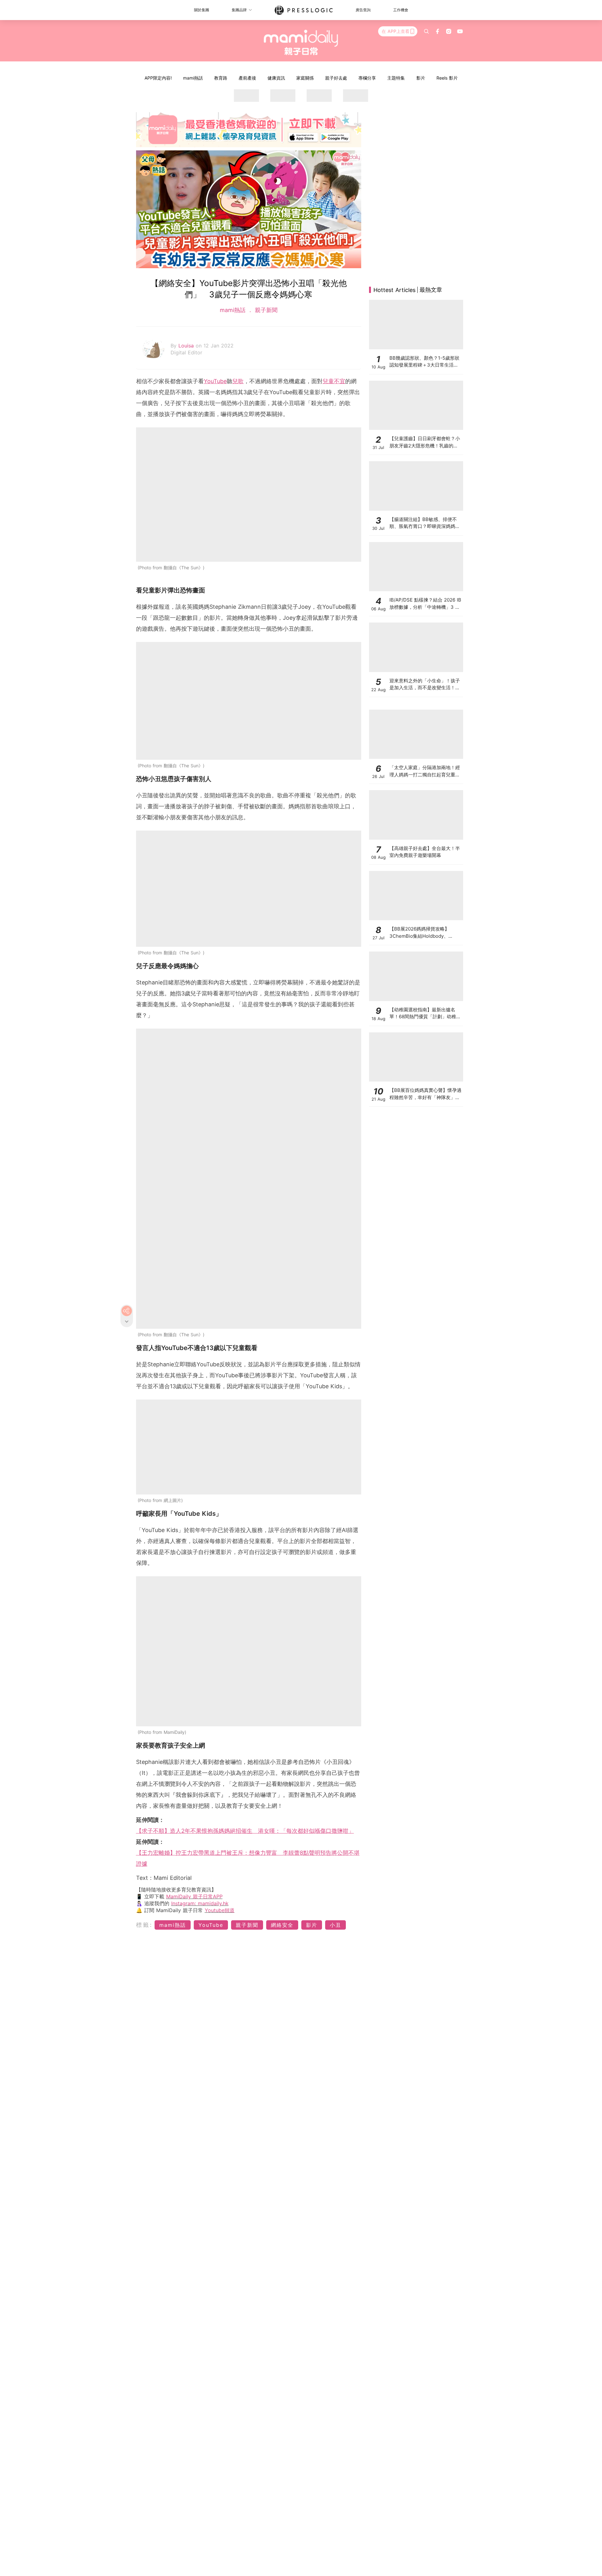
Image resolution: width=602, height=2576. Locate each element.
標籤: (144, 1925)
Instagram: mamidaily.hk (200, 1903)
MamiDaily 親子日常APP (194, 1896)
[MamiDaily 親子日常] (301, 42)
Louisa (187, 346)
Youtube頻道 (220, 1910)
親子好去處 (336, 78)
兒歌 (238, 381)
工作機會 (401, 10)
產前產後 (247, 78)
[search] (426, 31)
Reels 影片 (447, 78)
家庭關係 (305, 78)
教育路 (221, 78)
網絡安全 (282, 1925)
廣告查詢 (363, 10)
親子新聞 (265, 310)
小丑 (335, 1925)
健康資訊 (276, 78)
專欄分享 (367, 78)
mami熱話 (193, 78)
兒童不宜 (334, 381)
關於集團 (202, 10)
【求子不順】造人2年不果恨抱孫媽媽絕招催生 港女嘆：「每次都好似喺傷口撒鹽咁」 (245, 1831)
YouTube (215, 381)
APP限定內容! (158, 78)
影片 (421, 78)
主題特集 (396, 78)
